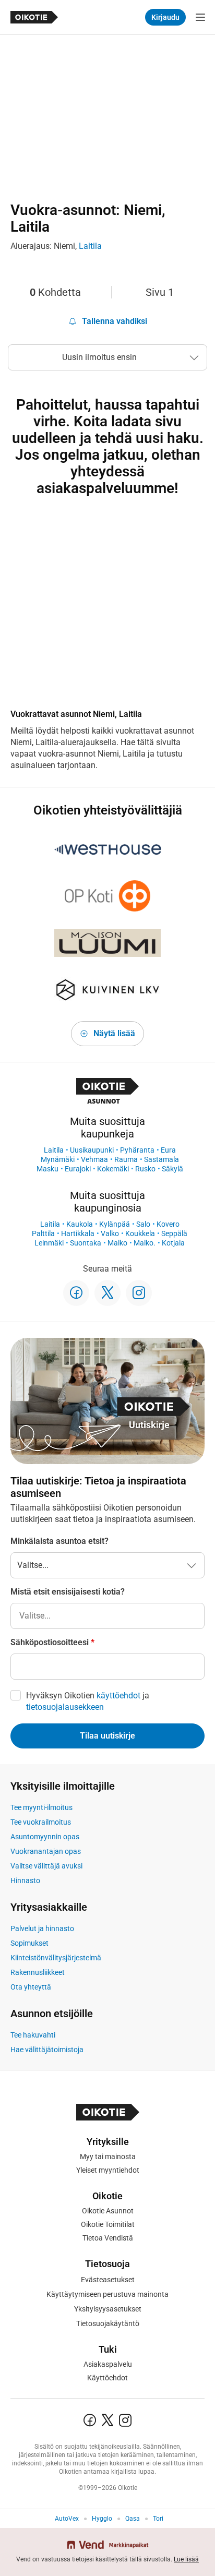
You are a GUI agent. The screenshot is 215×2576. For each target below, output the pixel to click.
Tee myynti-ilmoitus (41, 1807)
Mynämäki (58, 1159)
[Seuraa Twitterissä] (107, 1293)
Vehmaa (94, 1159)
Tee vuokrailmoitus (41, 1822)
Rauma (126, 1159)
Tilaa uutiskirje (107, 1736)
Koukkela (140, 1233)
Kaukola (80, 1224)
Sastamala (162, 1159)
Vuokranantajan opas (46, 1851)
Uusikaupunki (92, 1150)
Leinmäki (49, 1243)
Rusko (145, 1169)
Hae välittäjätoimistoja (47, 2050)
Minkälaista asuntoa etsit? (59, 1541)
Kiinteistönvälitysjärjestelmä (56, 1958)
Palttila (43, 1233)
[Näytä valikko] (200, 17)
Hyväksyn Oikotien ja (88, 1701)
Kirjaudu (165, 17)
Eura (168, 1150)
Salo (143, 1224)
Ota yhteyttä (31, 1987)
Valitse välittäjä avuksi (46, 1866)
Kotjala (173, 1243)
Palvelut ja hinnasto (42, 1928)
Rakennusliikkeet (38, 1972)
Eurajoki (78, 1169)
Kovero (168, 1224)
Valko (110, 1233)
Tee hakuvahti (33, 2035)
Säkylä (172, 1169)
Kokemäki (113, 1169)
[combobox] (107, 1616)
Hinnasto (25, 1880)
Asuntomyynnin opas (45, 1837)
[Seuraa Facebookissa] (76, 1293)
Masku (47, 1169)
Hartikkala (78, 1233)
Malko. (145, 1243)
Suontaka (86, 1243)
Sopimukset (29, 1943)
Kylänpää (115, 1224)
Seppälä (174, 1233)
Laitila (90, 246)
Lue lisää (186, 2559)
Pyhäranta (137, 1150)
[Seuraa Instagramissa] (139, 1293)
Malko (117, 1243)
